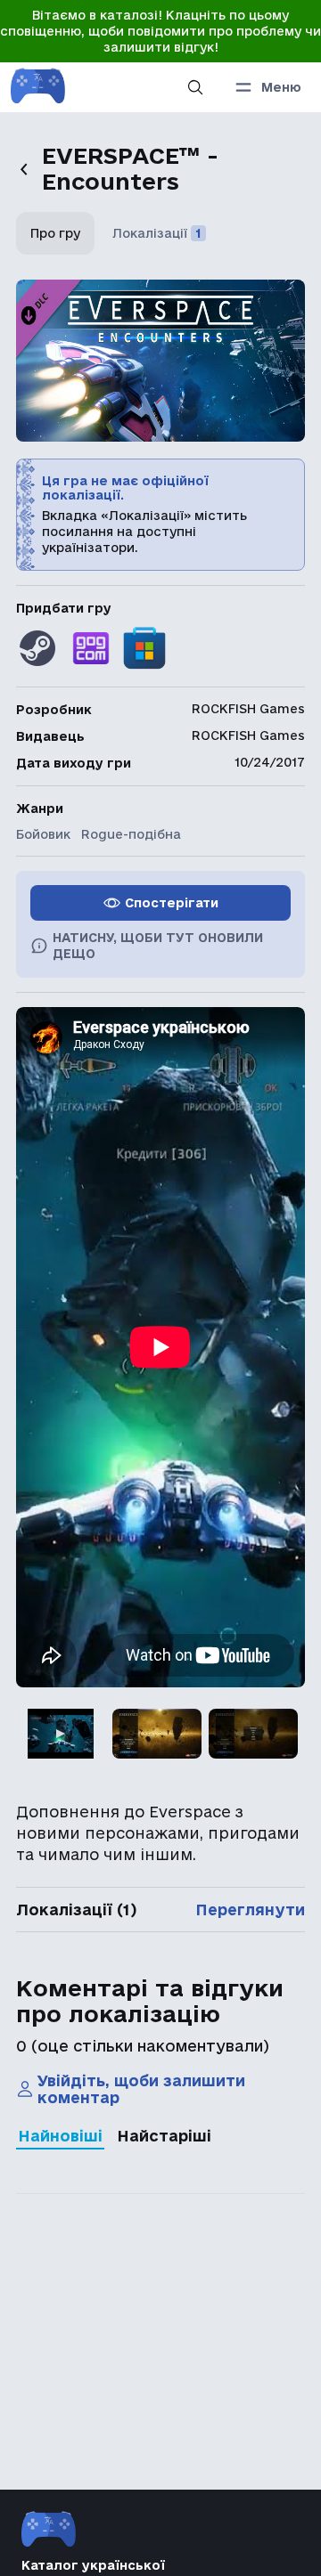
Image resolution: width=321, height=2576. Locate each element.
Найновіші (60, 2136)
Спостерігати (172, 903)
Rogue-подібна (131, 834)
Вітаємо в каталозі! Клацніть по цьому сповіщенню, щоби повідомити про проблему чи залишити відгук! (160, 31)
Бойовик (43, 834)
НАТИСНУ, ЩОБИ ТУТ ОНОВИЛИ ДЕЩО (158, 946)
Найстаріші (164, 2136)
